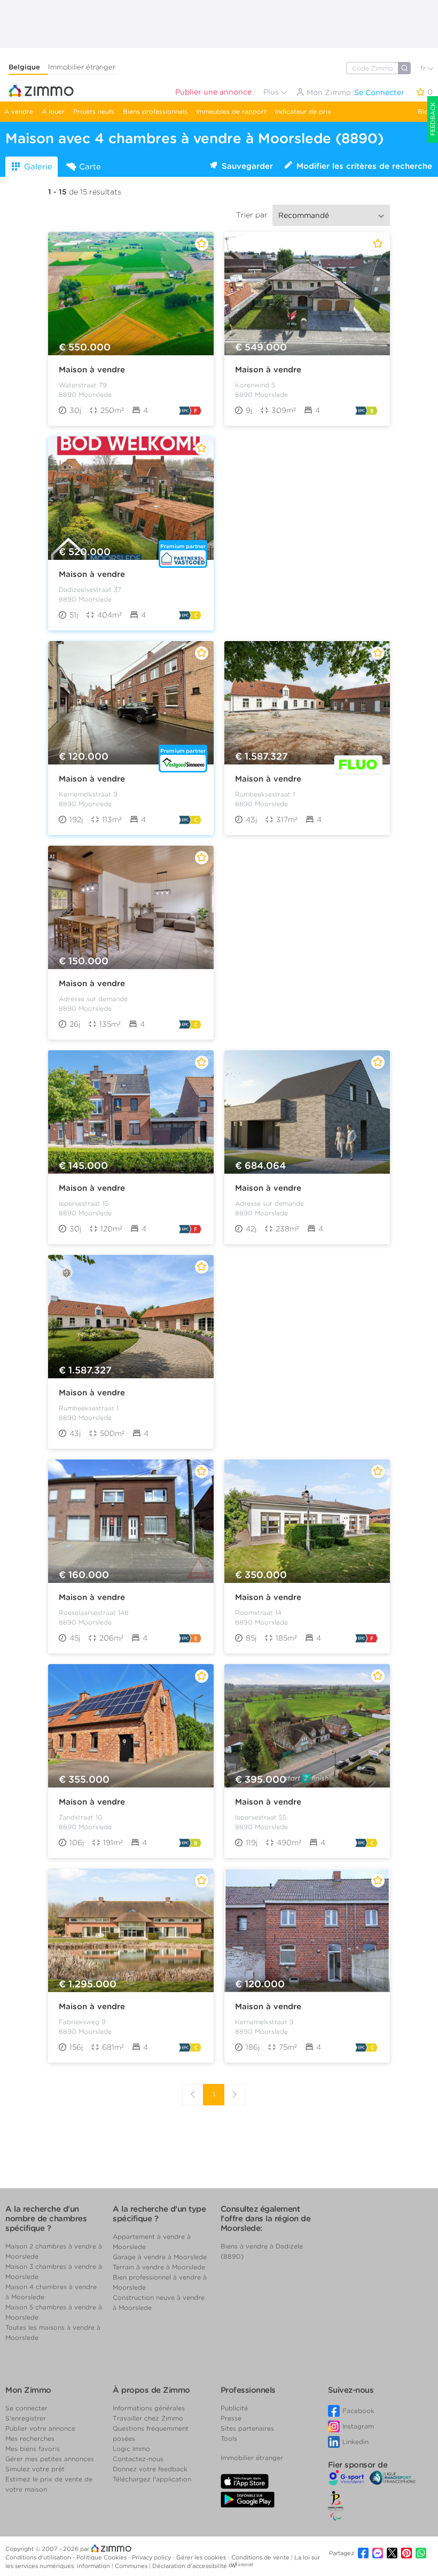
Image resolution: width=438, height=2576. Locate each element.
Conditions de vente (261, 2557)
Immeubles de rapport (231, 111)
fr (424, 68)
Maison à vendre (92, 370)
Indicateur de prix (303, 111)
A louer (53, 111)
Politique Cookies (102, 2557)
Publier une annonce (213, 92)
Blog (425, 111)
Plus (272, 92)
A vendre (19, 111)
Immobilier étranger (82, 67)
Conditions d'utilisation (39, 2557)
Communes (132, 2566)
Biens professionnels (155, 111)
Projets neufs (94, 111)
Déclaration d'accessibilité (190, 2566)
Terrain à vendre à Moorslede (159, 2267)
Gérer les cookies (202, 2557)
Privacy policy (152, 2557)
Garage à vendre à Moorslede (160, 2257)
